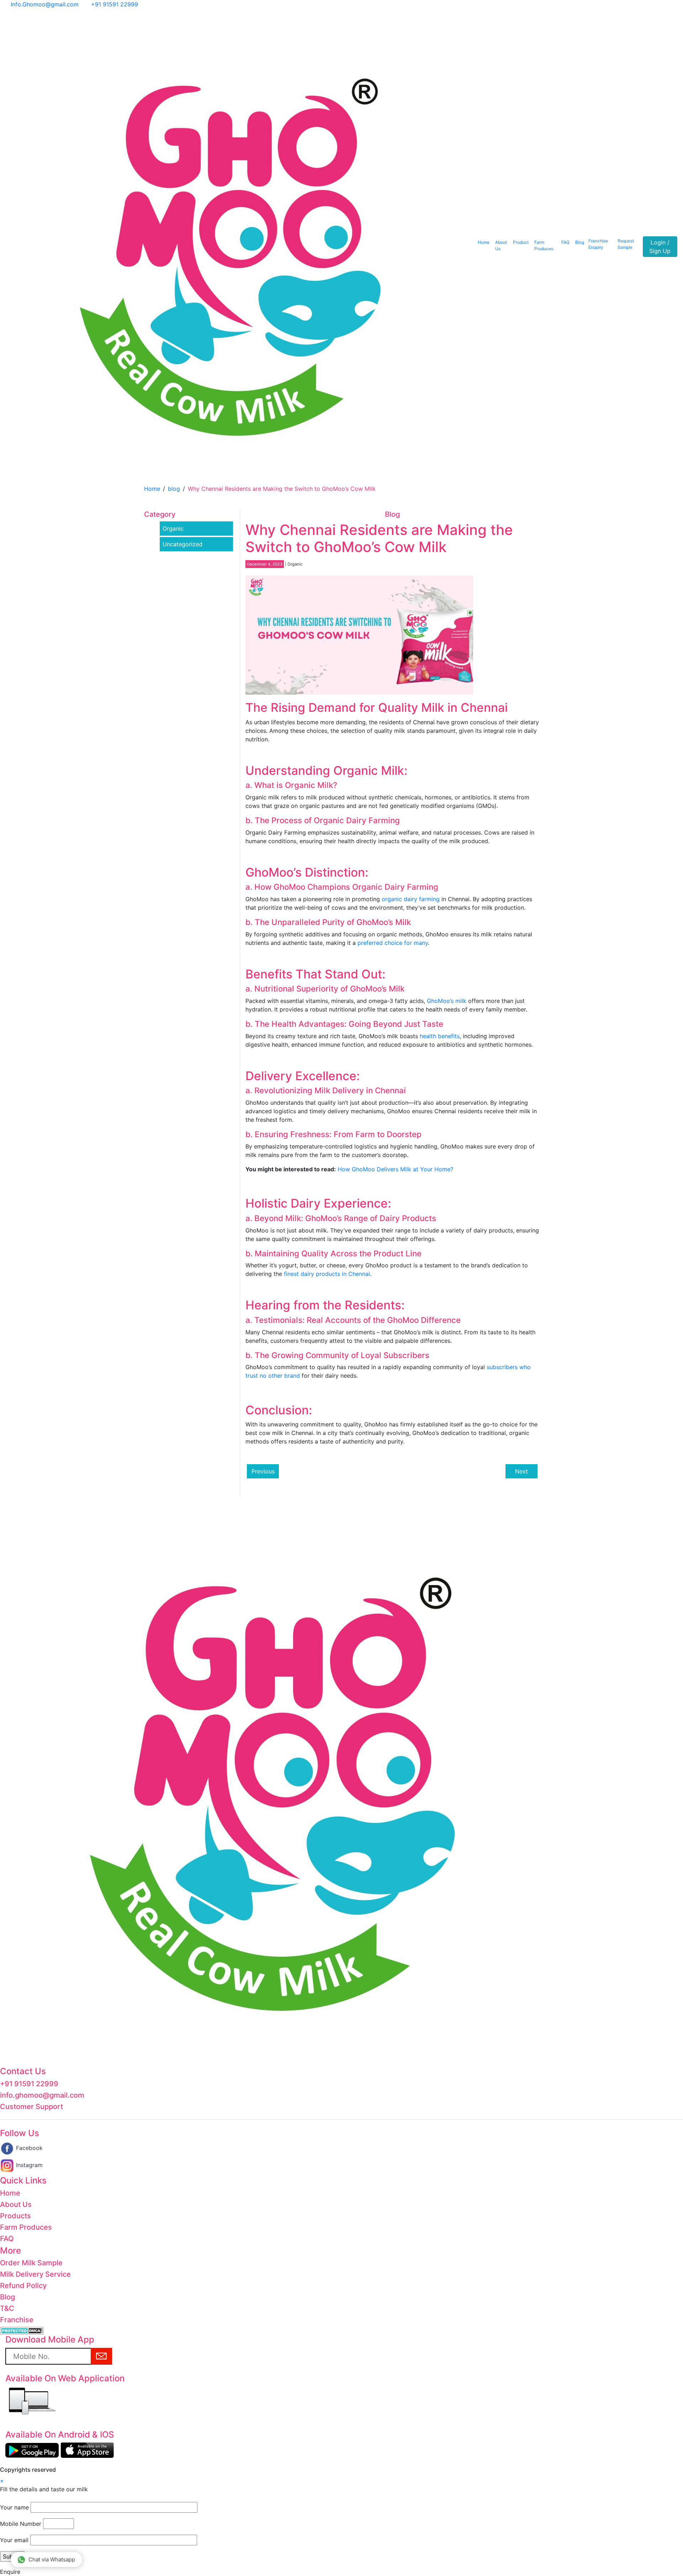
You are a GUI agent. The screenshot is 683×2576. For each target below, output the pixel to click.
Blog (580, 242)
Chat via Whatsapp (52, 2559)
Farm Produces (544, 245)
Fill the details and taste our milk (44, 2489)
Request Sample (626, 244)
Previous (263, 1471)
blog (174, 489)
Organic (173, 529)
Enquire (10, 2572)
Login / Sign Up (660, 247)
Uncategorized (182, 544)
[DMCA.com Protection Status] (22, 2330)
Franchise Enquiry (598, 244)
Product (521, 242)
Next (521, 1471)
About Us (501, 245)
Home (484, 242)
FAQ (565, 242)
